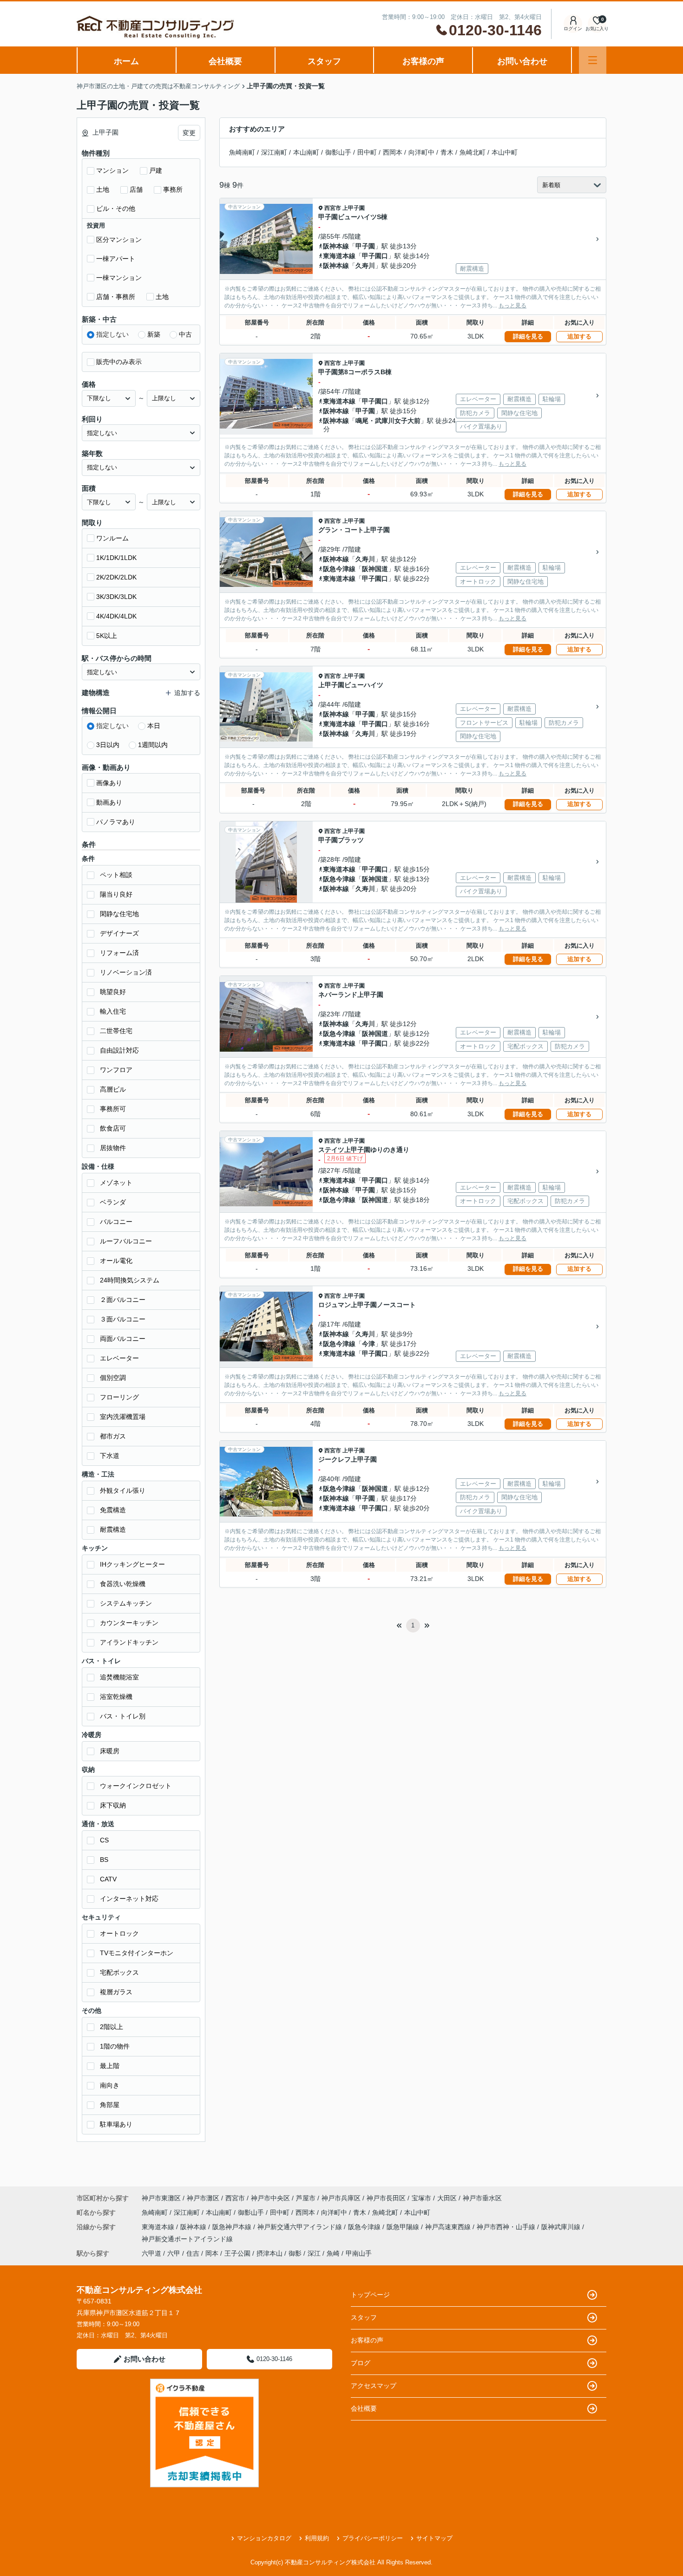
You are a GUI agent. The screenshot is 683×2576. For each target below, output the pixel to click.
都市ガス (113, 1436)
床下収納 (113, 1805)
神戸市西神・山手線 (507, 2227)
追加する (579, 336)
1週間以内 (153, 745)
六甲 (174, 2253)
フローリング (119, 1397)
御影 (295, 2253)
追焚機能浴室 (119, 1677)
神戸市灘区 (203, 2198)
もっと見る (512, 306)
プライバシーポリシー (373, 2538)
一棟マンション (119, 278)
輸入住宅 (113, 1011)
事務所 (173, 189)
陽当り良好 (116, 894)
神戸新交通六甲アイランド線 (301, 2227)
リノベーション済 (126, 972)
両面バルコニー (123, 1339)
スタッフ (324, 61)
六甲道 (151, 2253)
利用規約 (317, 2538)
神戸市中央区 (270, 2198)
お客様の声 (423, 61)
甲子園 (365, 246)
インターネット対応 (129, 1899)
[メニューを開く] (593, 60)
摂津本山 (269, 2253)
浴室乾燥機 (116, 1697)
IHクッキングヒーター (132, 1564)
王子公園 (237, 2253)
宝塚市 (421, 2198)
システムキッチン (126, 1603)
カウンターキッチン (129, 1623)
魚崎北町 (473, 152)
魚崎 (333, 2253)
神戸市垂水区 (482, 2198)
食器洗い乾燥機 (123, 1584)
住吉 (193, 2253)
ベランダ (113, 1202)
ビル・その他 (116, 208)
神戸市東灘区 (161, 2198)
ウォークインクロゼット (136, 1786)
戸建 (156, 170)
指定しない (112, 334)
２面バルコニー (123, 1300)
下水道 (110, 1456)
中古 (185, 334)
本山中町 (505, 152)
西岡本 (393, 152)
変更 (189, 133)
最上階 (110, 2066)
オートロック (119, 1933)
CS (104, 1840)
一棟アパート (116, 259)
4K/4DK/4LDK (116, 616)
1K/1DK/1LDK (116, 558)
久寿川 (365, 266)
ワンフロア (116, 1070)
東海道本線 (339, 256)
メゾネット (116, 1183)
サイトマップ (434, 2538)
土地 (103, 189)
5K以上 (107, 636)
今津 (368, 1344)
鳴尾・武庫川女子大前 (388, 421)
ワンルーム (112, 538)
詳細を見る (528, 336)
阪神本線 (336, 246)
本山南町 (306, 152)
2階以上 (112, 2027)
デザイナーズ (119, 933)
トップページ (370, 2295)
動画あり (109, 802)
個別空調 (113, 1378)
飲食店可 (113, 1128)
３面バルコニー (123, 1319)
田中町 (367, 152)
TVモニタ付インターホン (137, 1953)
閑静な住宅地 (119, 914)
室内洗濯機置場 (123, 1417)
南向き (110, 2085)
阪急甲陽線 (404, 2227)
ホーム (126, 61)
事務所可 (113, 1109)
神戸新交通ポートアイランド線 (187, 2239)
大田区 (447, 2198)
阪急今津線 (339, 569)
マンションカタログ (264, 2538)
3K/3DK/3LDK (116, 597)
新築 (154, 334)
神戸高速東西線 (449, 2227)
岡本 (212, 2253)
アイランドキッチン (129, 1642)
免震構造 (113, 1510)
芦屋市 (306, 2198)
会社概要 (225, 61)
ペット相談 (116, 875)
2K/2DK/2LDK (116, 577)
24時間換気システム (130, 1280)
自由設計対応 (119, 1050)
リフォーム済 (119, 953)
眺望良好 (113, 992)
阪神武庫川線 (562, 2227)
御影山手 (338, 152)
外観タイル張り (123, 1490)
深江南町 (274, 152)
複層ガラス (116, 1992)
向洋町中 (421, 152)
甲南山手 (359, 2253)
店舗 (136, 189)
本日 (154, 726)
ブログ (361, 2363)
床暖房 (110, 1751)
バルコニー (116, 1222)
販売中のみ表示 (119, 362)
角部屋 (110, 2105)
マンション (112, 170)
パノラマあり (116, 822)
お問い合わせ (522, 61)
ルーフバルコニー (126, 1241)
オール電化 (116, 1261)
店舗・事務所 (116, 297)
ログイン (573, 29)
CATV (108, 1879)
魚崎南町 (242, 152)
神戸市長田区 (386, 2198)
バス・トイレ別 (123, 1716)
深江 (314, 2253)
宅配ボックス (119, 1972)
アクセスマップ (374, 2386)
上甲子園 (354, 208)
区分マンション (119, 240)
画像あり (109, 783)
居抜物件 (113, 1148)
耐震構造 (113, 1529)
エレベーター (119, 1358)
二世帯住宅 (116, 1031)
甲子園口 (375, 256)
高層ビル (113, 1089)
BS (104, 1860)
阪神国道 (375, 569)
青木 (447, 152)
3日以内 (108, 745)
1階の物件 (115, 2046)
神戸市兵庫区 (341, 2198)
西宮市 (333, 208)
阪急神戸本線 (233, 2227)
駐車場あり (116, 2124)
